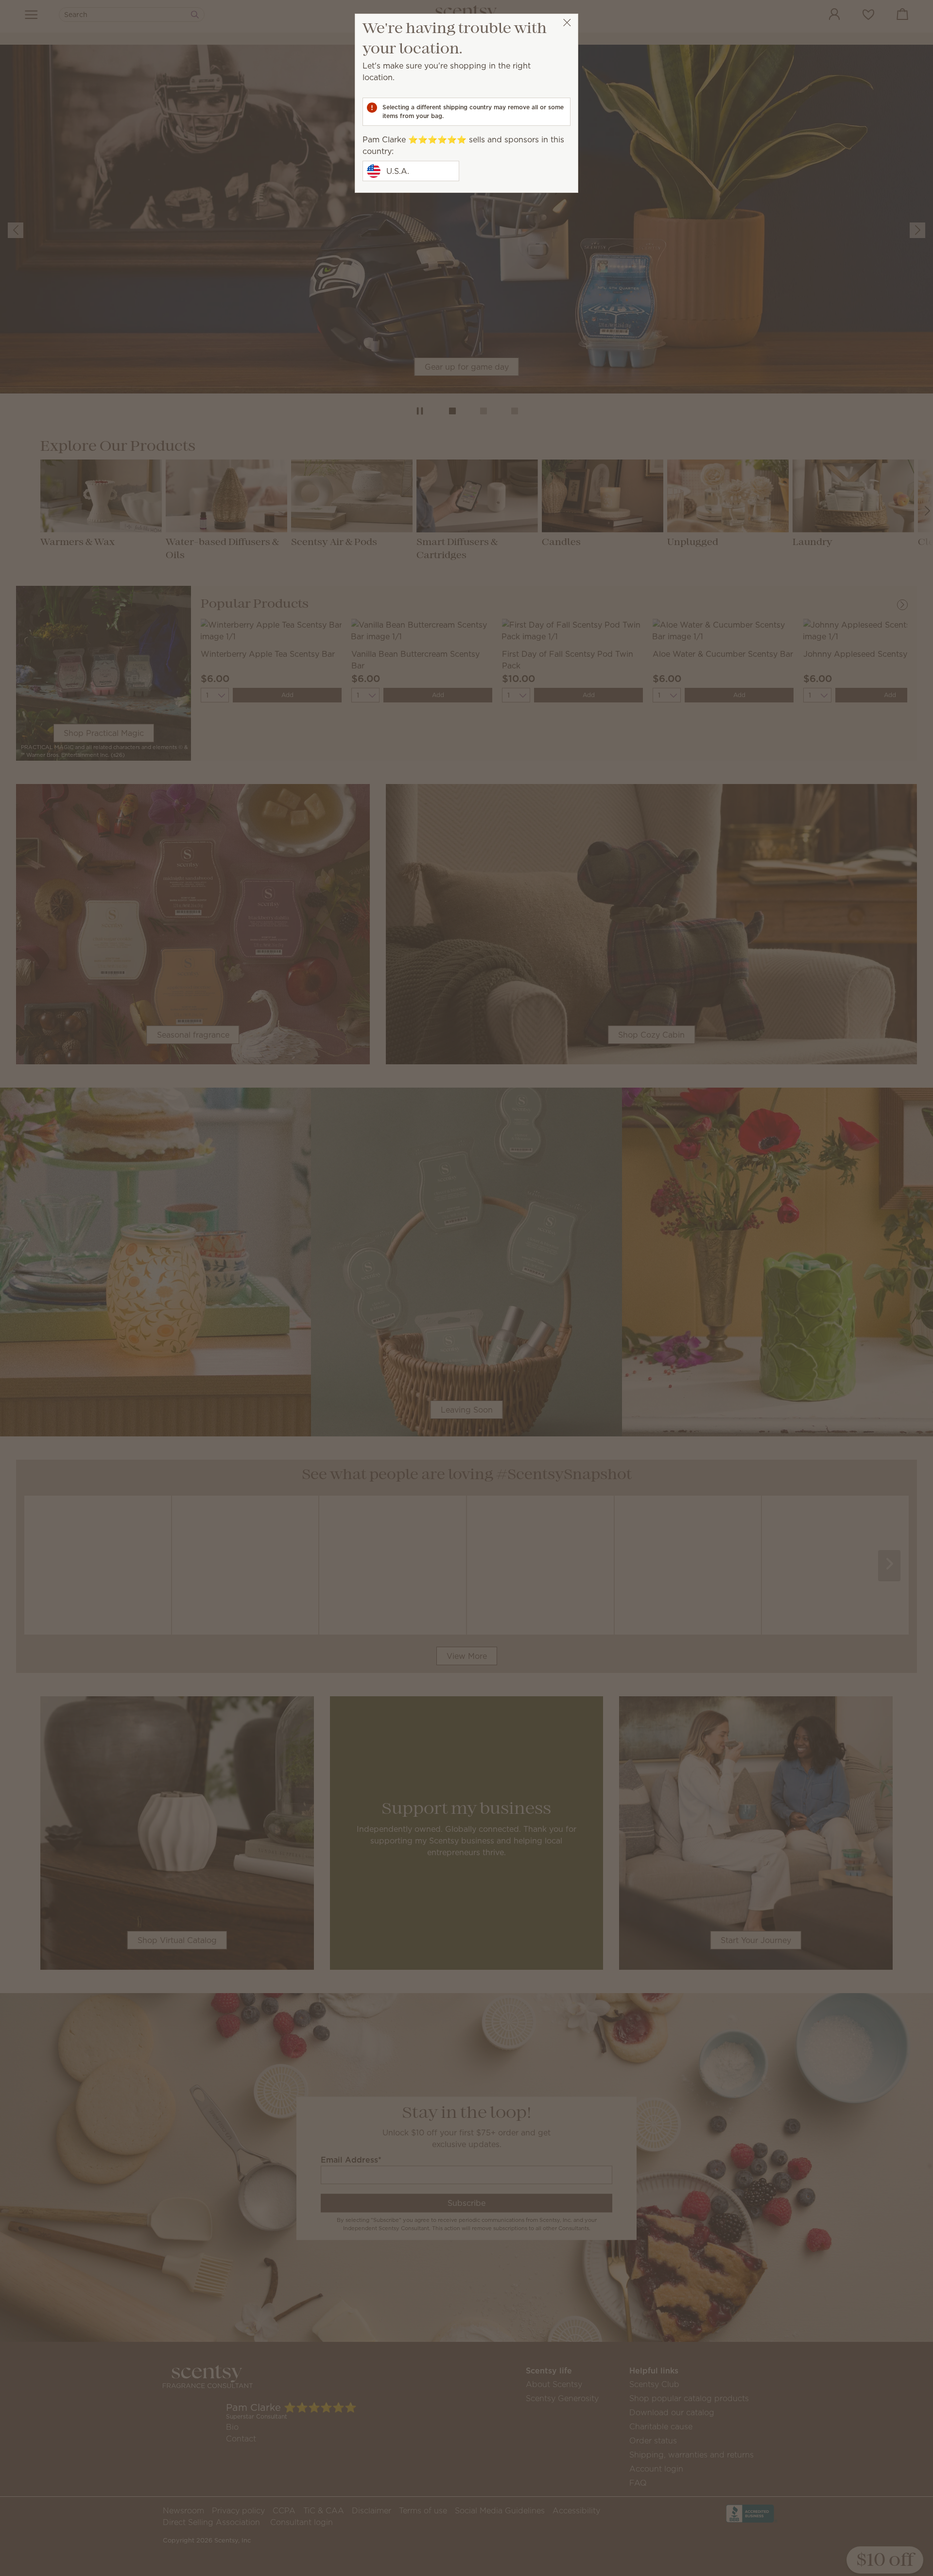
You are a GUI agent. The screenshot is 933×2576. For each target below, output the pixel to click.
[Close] (567, 23)
